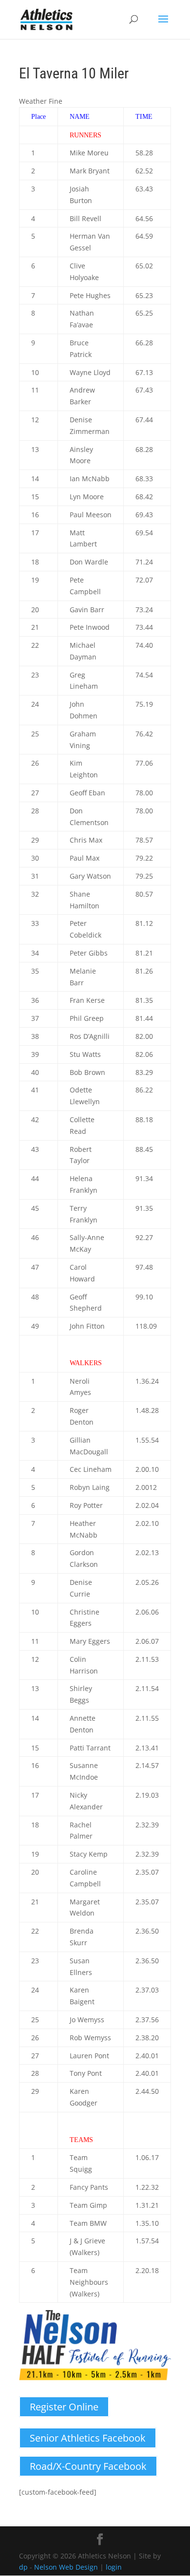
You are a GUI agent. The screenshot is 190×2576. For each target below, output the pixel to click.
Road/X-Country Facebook (88, 2466)
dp (23, 2567)
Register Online (64, 2407)
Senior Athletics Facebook (88, 2438)
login (114, 2567)
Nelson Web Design (66, 2567)
